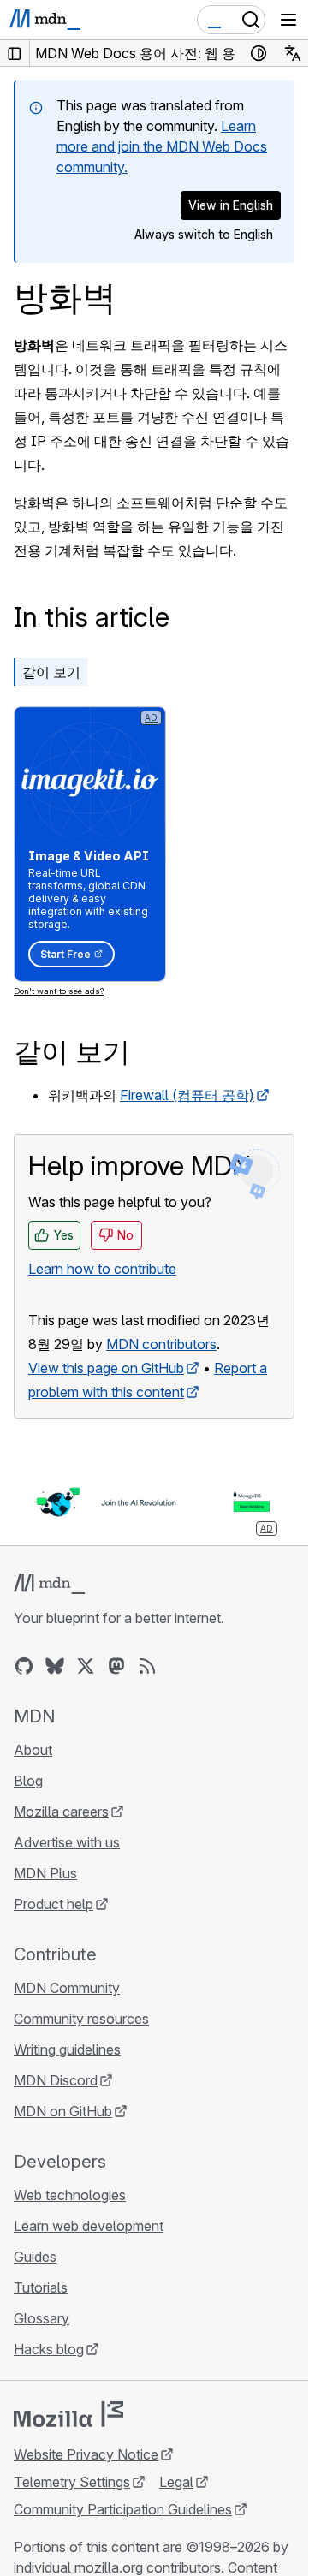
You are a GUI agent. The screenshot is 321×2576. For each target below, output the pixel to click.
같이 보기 (51, 672)
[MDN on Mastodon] (116, 1666)
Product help (53, 1904)
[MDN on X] (86, 1666)
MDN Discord (56, 2080)
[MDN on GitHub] (24, 1666)
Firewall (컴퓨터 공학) (187, 1095)
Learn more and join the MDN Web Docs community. (162, 146)
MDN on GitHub (63, 2111)
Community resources (81, 2019)
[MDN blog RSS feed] (147, 1666)
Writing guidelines (67, 2049)
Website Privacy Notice (86, 2454)
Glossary (42, 2318)
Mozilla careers (61, 1812)
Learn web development (89, 2226)
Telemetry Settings (72, 2482)
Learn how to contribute (102, 1269)
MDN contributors (161, 1344)
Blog (28, 1781)
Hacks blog (49, 2349)
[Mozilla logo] (68, 2414)
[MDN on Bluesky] (55, 1666)
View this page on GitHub (106, 1368)
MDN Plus (45, 1873)
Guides (35, 2257)
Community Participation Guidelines (123, 2509)
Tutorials (41, 2287)
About (33, 1750)
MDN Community (67, 1988)
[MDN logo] (49, 1584)
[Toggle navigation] (288, 20)
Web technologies (70, 2195)
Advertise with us (67, 1842)
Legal (176, 2482)
